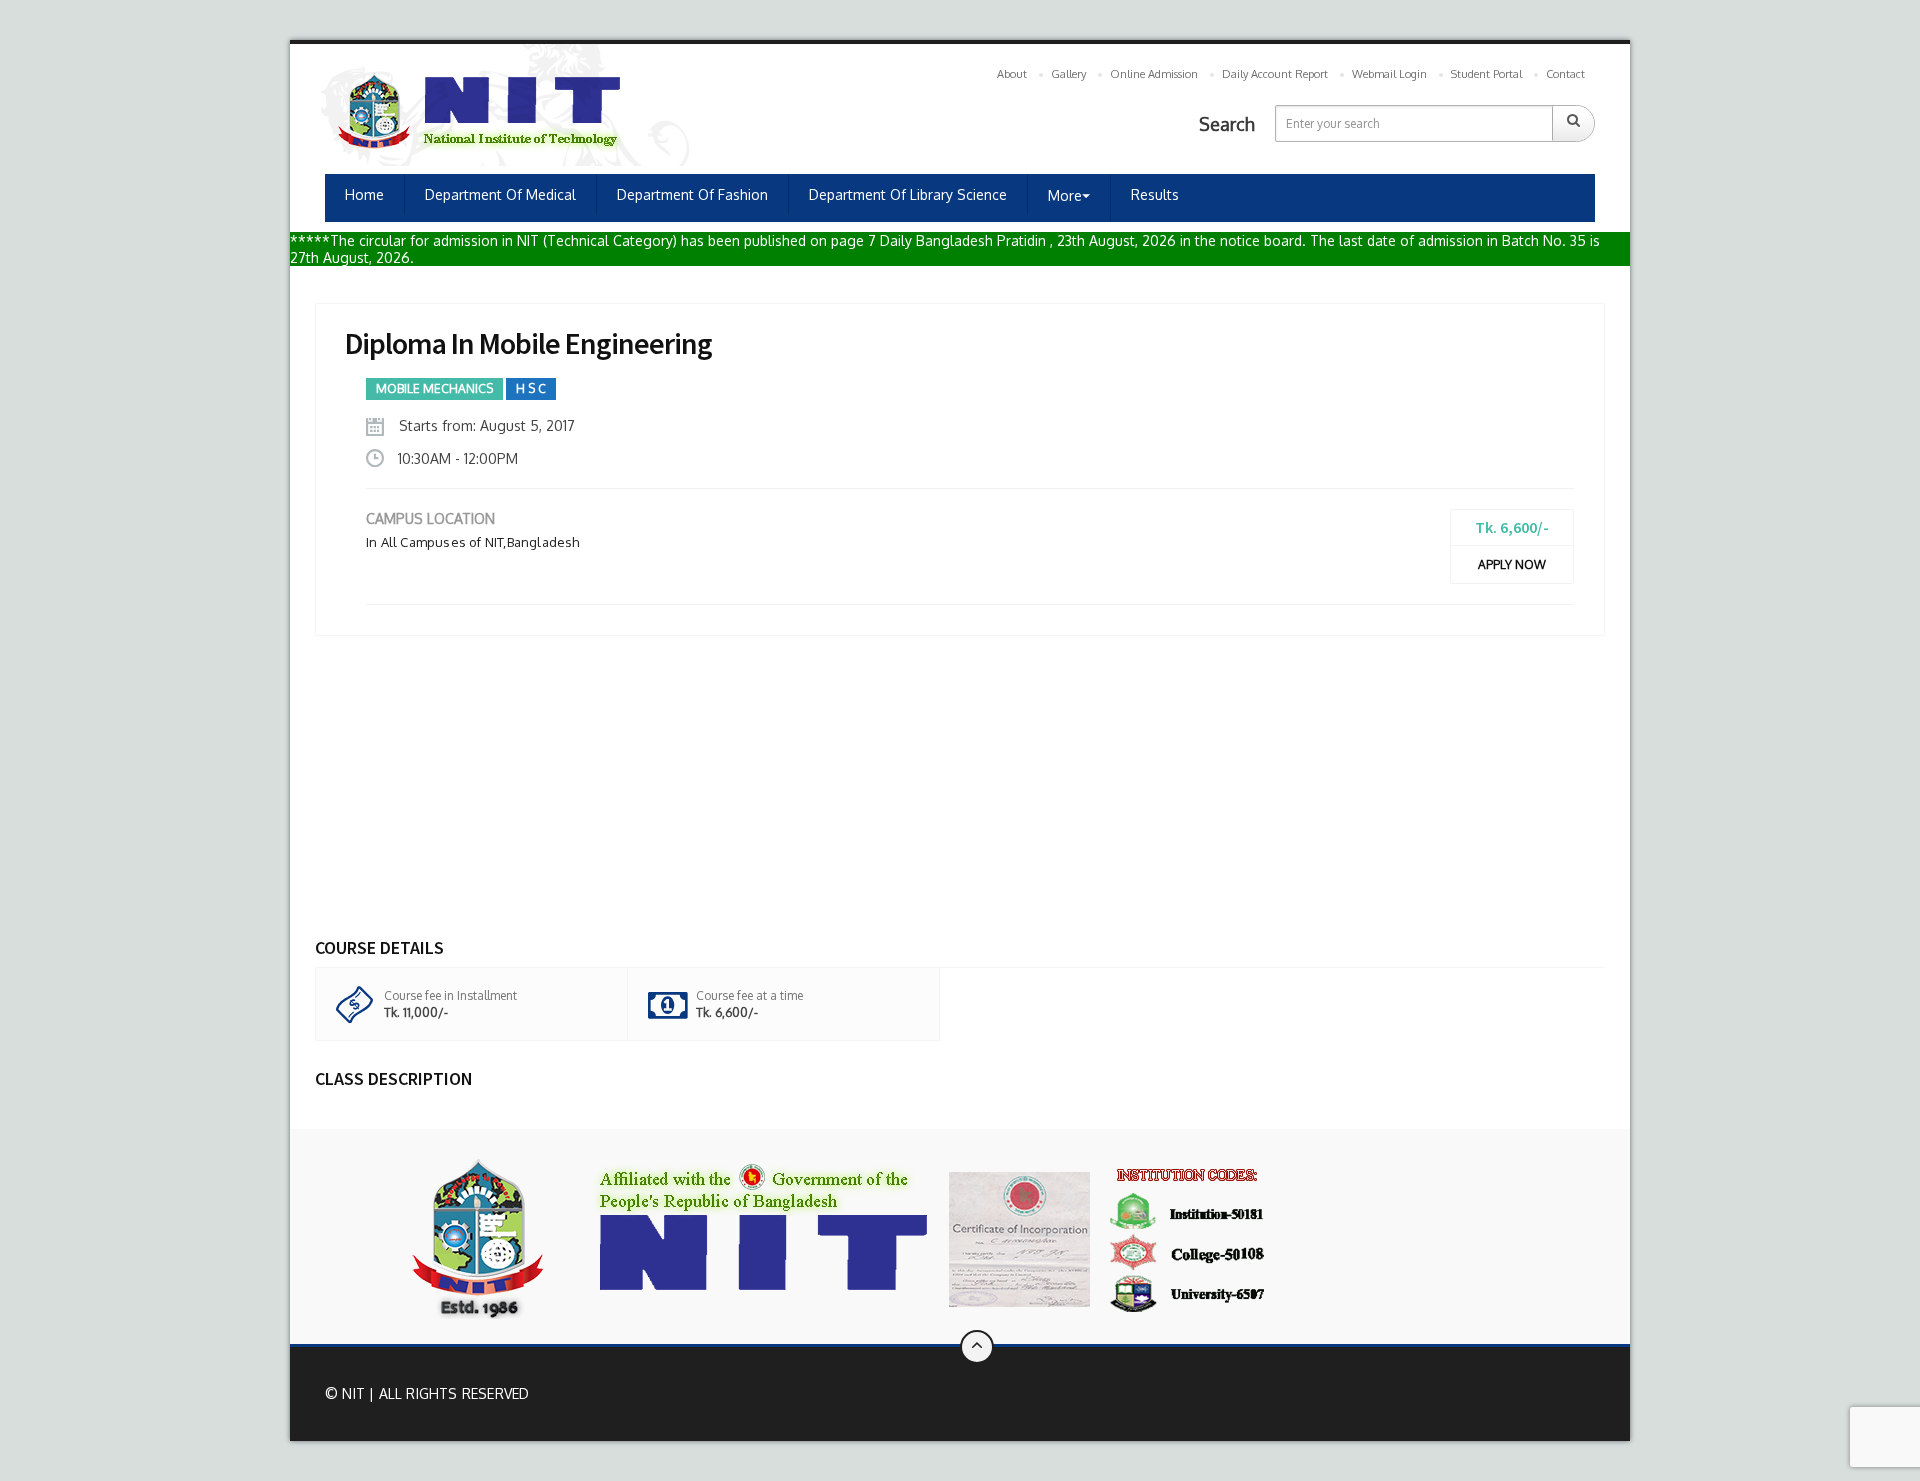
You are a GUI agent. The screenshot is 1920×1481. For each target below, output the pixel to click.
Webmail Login (1389, 74)
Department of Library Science (908, 194)
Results (1155, 194)
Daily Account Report (1275, 74)
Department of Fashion (692, 194)
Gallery (1068, 74)
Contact (1565, 74)
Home (364, 194)
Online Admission (1154, 74)
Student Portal (1486, 74)
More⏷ (1069, 195)
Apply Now (1512, 564)
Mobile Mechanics (434, 388)
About (1012, 74)
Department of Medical (500, 194)
